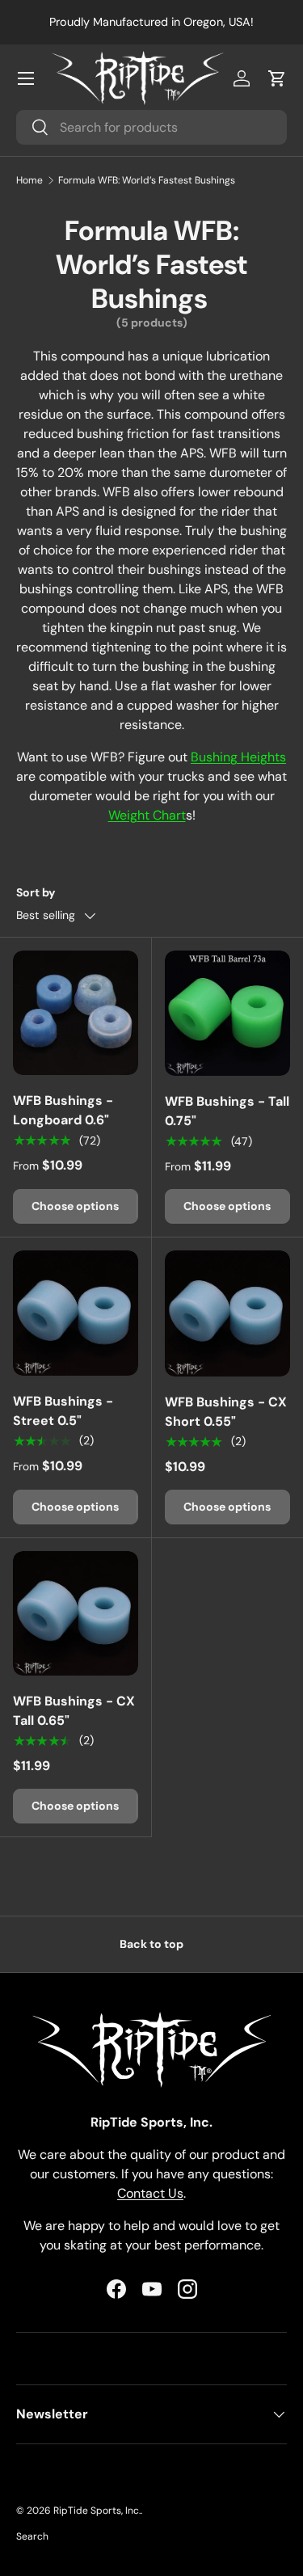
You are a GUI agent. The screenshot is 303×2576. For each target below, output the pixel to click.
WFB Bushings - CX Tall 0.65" (74, 1711)
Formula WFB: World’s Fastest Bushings (147, 180)
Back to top (151, 1944)
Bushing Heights (238, 757)
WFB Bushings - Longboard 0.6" (63, 1110)
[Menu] (26, 78)
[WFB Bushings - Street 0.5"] (76, 1313)
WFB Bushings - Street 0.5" (63, 1411)
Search (32, 2536)
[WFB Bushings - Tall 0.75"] (228, 1014)
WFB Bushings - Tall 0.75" (227, 1111)
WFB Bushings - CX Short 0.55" (226, 1412)
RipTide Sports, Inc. (97, 2511)
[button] (277, 78)
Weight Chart (147, 815)
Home (29, 180)
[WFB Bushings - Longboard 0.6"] (76, 1013)
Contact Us (150, 2193)
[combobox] (151, 127)
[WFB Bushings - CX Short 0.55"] (228, 1313)
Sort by (36, 892)
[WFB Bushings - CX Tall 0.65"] (76, 1614)
